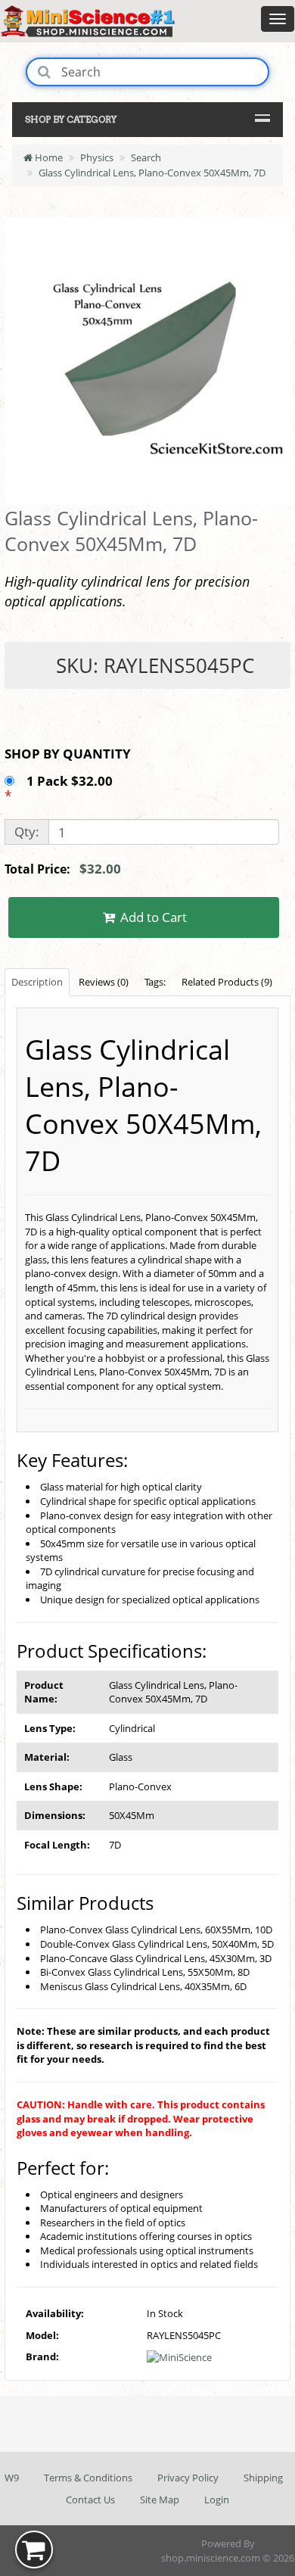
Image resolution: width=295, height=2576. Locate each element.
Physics (97, 157)
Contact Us (90, 2500)
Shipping (263, 2478)
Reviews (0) (104, 982)
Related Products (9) (227, 982)
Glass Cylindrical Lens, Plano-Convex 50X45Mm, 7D (152, 173)
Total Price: (63, 869)
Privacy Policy (188, 2478)
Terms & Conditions (88, 2478)
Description (37, 982)
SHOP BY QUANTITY (68, 754)
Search (146, 157)
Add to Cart (152, 917)
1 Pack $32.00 (71, 781)
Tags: (155, 982)
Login (217, 2500)
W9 (12, 2478)
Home (48, 157)
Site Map (160, 2500)
